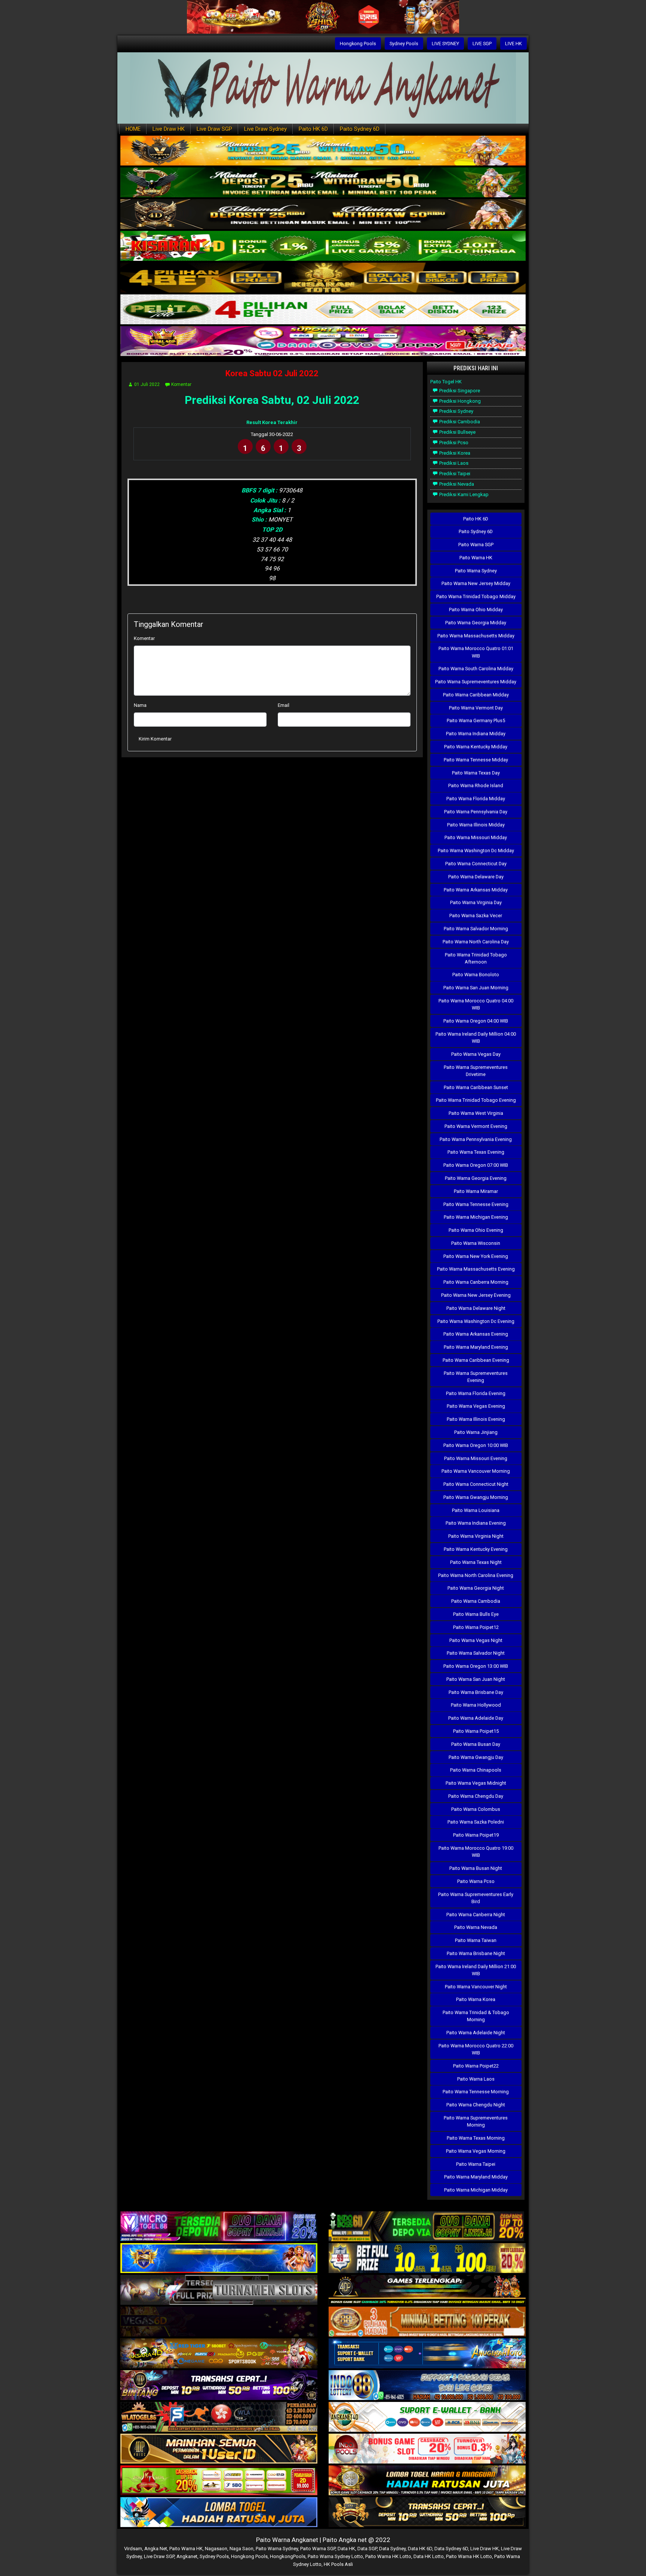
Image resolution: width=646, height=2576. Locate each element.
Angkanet (187, 2556)
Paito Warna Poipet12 (476, 1627)
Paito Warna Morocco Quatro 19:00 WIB (476, 1852)
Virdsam (133, 2549)
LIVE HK (513, 44)
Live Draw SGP (214, 129)
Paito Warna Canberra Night (476, 1915)
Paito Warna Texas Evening (476, 1152)
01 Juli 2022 (147, 384)
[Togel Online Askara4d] (219, 2354)
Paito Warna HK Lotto (388, 2556)
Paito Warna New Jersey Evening (476, 1295)
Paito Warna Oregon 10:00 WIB (476, 1445)
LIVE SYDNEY (445, 44)
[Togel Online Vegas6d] (219, 2322)
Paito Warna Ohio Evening (476, 1230)
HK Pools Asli (338, 2564)
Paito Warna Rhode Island (476, 786)
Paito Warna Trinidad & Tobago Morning (476, 2016)
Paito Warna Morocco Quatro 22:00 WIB (476, 2049)
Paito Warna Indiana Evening (476, 1523)
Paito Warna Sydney (476, 571)
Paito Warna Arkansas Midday (476, 890)
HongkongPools (288, 2556)
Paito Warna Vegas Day (476, 1054)
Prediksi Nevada (456, 484)
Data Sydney (392, 2549)
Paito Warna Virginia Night (476, 1536)
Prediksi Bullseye (457, 432)
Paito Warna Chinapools (476, 1770)
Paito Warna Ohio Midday (476, 610)
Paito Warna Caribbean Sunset (476, 1087)
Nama (140, 705)
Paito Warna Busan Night (476, 1868)
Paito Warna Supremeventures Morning (476, 2121)
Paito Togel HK (446, 382)
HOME (133, 129)
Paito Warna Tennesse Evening (476, 1204)
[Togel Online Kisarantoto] (323, 278)
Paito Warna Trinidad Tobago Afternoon (476, 958)
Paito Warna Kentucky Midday (476, 747)
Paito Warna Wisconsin (476, 1243)
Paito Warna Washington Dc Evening (476, 1321)
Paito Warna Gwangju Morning (476, 1497)
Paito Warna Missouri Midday (476, 837)
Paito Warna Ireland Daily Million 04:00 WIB (476, 1037)
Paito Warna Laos (476, 2079)
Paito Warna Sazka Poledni (476, 1822)
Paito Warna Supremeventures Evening (476, 1377)
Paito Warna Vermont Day (476, 708)
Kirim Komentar (155, 739)
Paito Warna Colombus (476, 1809)
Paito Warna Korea (476, 1999)
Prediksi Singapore (459, 391)
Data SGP (367, 2549)
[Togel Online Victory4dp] (219, 2259)
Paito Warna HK (476, 558)
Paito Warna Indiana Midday (476, 734)
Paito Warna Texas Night (476, 1562)
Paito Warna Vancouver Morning (476, 1471)
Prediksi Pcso (453, 443)
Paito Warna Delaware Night (476, 1308)
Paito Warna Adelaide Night (476, 2033)
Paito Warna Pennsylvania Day (476, 812)
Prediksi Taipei (454, 474)
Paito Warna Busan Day (476, 1744)
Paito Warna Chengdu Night (476, 2105)
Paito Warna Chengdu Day (476, 1796)
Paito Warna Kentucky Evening (476, 1549)
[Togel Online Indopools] (427, 2449)
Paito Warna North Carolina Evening (476, 1575)
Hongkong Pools (358, 44)
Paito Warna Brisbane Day (476, 1692)
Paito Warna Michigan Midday (476, 2190)
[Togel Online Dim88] (323, 183)
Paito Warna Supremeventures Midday (476, 682)
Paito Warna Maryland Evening (476, 1347)
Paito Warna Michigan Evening (476, 1217)
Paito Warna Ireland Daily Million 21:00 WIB (476, 1970)
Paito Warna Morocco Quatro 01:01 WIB (476, 652)
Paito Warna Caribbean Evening (476, 1360)
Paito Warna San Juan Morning (476, 988)
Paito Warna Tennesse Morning (476, 2092)
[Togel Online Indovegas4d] (427, 2513)
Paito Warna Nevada (476, 1927)
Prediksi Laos (453, 463)
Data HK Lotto (429, 2556)
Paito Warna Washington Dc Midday (476, 851)
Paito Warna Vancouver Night (476, 1987)
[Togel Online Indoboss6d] (427, 2227)
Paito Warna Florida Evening (476, 1393)
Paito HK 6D (313, 129)
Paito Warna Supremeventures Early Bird (476, 1898)
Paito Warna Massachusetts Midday (476, 636)
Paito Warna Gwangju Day (476, 1757)
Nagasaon (216, 2549)
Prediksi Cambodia (459, 422)
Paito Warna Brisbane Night (476, 1953)
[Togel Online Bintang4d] (219, 2386)
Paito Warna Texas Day (476, 773)
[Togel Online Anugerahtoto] (427, 2354)
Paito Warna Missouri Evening (476, 1458)
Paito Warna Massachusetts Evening (476, 1269)
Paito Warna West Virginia (476, 1113)
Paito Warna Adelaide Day (476, 1718)
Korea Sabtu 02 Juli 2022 (272, 373)
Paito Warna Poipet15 (476, 1731)
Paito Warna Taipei (476, 2164)
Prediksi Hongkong (459, 401)
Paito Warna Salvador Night (476, 1653)
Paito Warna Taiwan (476, 1940)
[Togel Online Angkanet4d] (427, 2417)
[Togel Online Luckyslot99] (427, 2259)
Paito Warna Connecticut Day (476, 864)
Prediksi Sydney (456, 411)
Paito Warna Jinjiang (476, 1432)
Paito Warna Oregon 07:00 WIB (476, 1165)
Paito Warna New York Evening (476, 1256)
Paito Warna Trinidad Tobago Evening (476, 1100)
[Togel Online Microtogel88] (219, 2227)
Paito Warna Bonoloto (476, 975)
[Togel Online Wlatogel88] (219, 2417)
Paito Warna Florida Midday (476, 799)
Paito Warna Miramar (476, 1191)
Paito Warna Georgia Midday (476, 623)
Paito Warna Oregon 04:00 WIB (476, 1021)
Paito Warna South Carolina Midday (476, 669)
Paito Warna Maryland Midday (476, 2177)
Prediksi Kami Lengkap (463, 494)
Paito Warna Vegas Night (476, 1640)
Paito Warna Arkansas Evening (476, 1334)
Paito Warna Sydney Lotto (335, 2556)
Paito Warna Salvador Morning (476, 929)
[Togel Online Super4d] (323, 215)
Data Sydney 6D (451, 2549)
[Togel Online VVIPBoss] (323, 151)
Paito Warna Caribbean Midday (476, 695)
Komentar (181, 384)
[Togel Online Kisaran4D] (323, 246)
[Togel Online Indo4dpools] (219, 2513)
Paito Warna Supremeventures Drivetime (476, 1071)
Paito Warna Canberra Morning (476, 1282)
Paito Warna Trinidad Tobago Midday (476, 596)
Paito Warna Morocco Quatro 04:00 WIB (476, 1004)
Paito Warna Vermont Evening (476, 1126)
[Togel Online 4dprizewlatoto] (219, 2449)
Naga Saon (242, 2549)
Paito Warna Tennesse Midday (476, 760)
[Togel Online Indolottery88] (427, 2386)
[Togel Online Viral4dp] (323, 342)
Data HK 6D (420, 2549)
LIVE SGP (482, 44)
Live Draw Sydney (265, 129)
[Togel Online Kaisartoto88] (219, 2481)
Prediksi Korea (454, 453)
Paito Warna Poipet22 (476, 2066)
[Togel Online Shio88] (427, 2481)
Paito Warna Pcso (476, 1881)
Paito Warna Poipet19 (476, 1835)
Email (284, 705)
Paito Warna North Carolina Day (476, 942)
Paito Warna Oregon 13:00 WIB (476, 1666)
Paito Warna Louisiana (476, 1510)
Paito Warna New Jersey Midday (476, 583)
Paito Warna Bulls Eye (476, 1614)
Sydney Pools (404, 44)
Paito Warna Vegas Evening (476, 1406)
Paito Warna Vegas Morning (476, 2151)
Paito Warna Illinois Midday (476, 825)
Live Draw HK (169, 129)
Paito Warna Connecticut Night (476, 1484)
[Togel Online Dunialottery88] (427, 2322)
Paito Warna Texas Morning (476, 2138)
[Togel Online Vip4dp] (427, 2290)
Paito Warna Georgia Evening (476, 1178)
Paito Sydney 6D (360, 129)
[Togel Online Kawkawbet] (219, 2290)
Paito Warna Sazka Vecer (476, 916)
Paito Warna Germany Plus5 (476, 720)
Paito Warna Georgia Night (476, 1588)
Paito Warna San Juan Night (476, 1679)
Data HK (346, 2549)
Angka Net (156, 2549)
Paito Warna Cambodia (476, 1601)
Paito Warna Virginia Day (476, 902)
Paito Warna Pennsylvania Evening (476, 1139)
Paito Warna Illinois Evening (476, 1419)
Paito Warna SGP (476, 545)
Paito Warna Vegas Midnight (476, 1783)
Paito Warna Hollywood (476, 1705)
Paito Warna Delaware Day (476, 877)
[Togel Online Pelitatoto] (323, 310)
